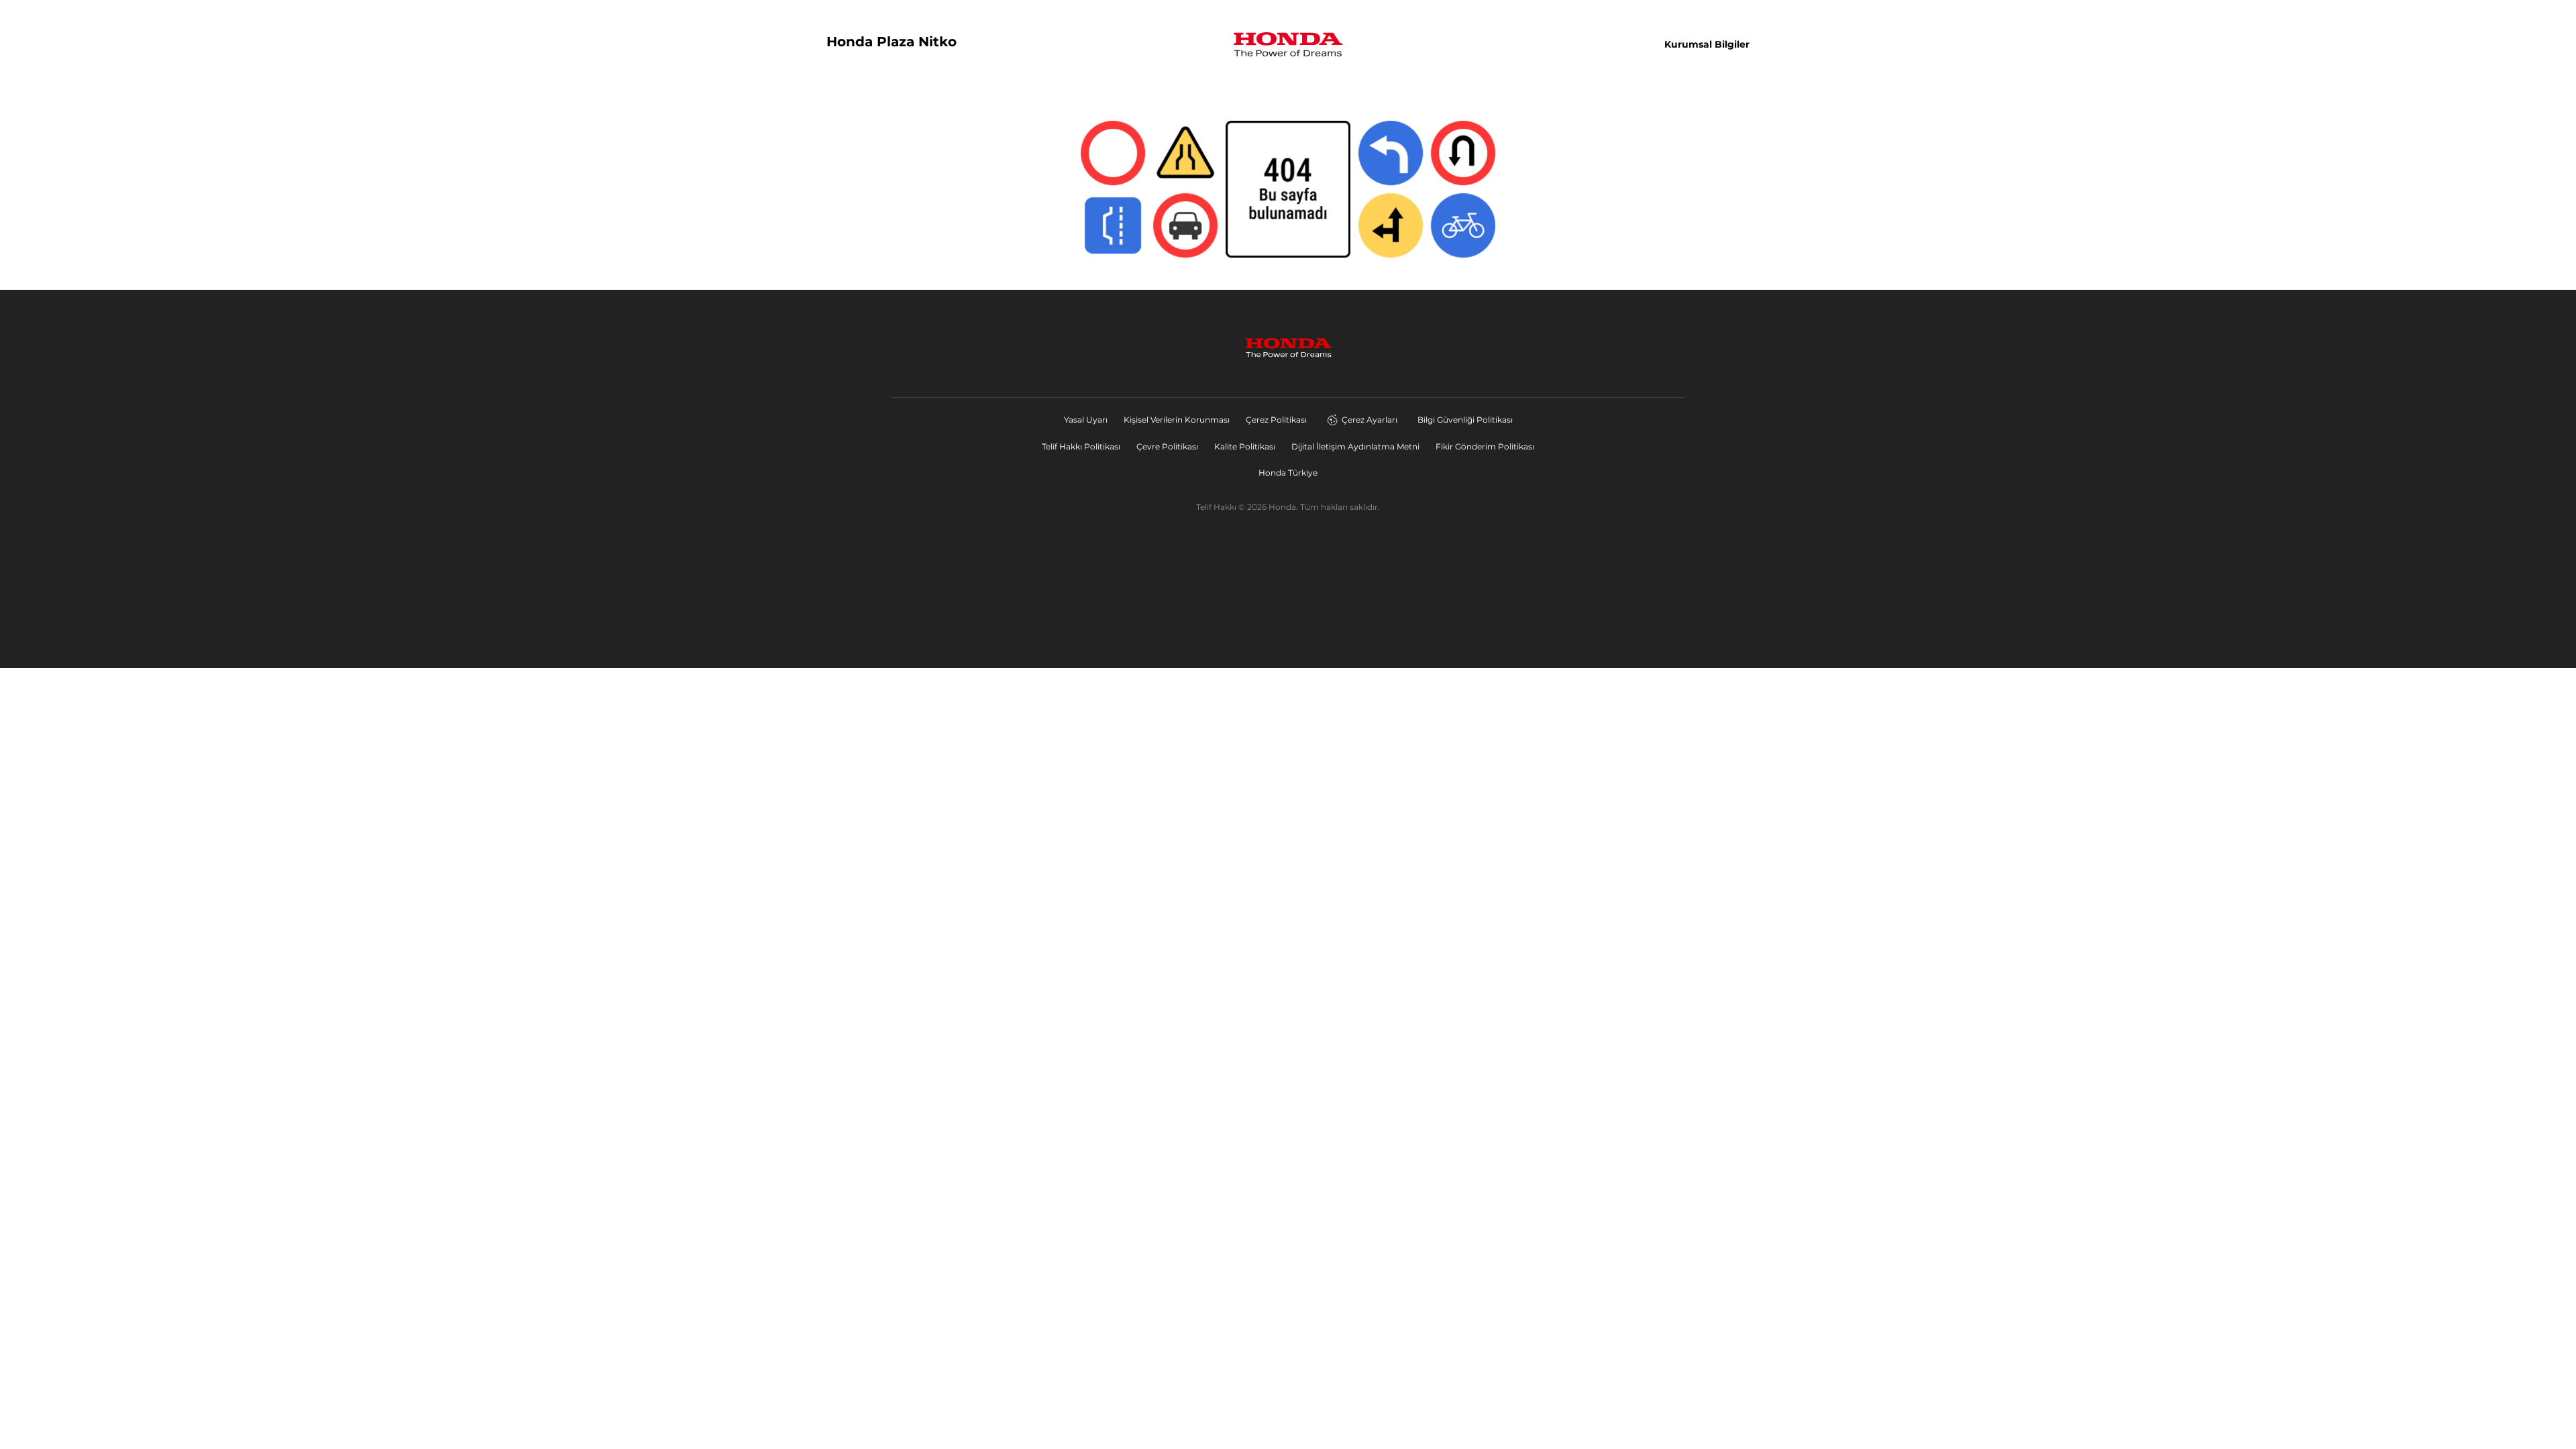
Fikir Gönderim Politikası (1485, 446)
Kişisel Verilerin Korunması (1177, 420)
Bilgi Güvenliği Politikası (1465, 420)
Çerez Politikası (1276, 420)
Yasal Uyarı (1086, 420)
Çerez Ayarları (1370, 420)
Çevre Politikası (1167, 446)
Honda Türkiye (1288, 473)
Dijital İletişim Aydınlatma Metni (1355, 446)
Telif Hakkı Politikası (1081, 446)
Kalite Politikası (1245, 446)
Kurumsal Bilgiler (1707, 44)
